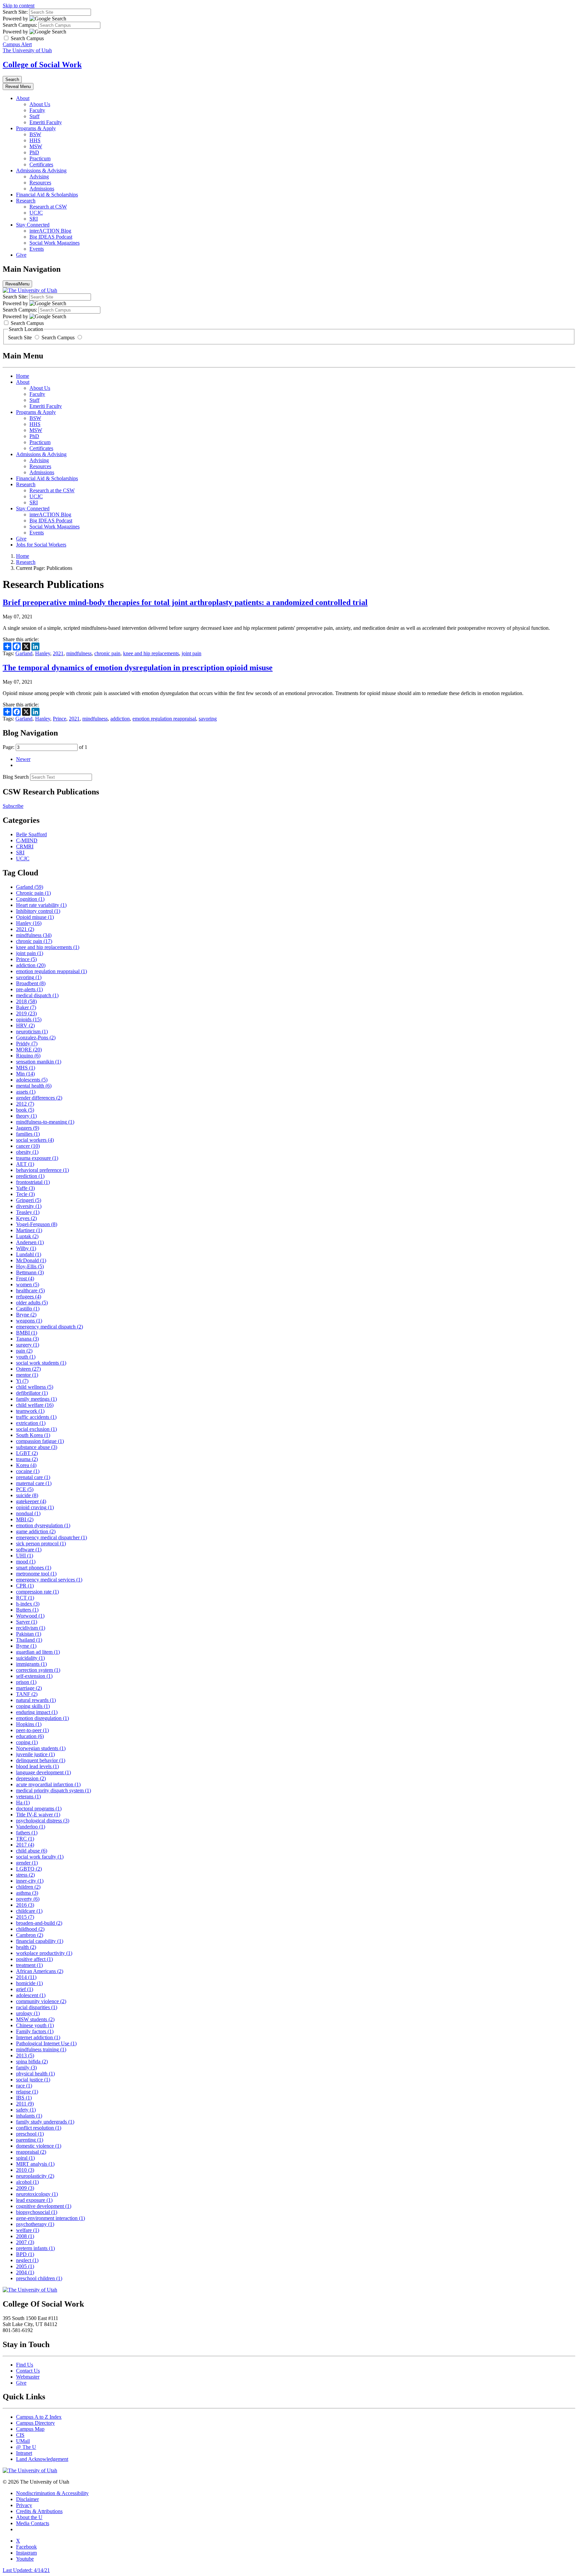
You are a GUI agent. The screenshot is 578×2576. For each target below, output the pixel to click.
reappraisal (31, 2152)
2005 (25, 2266)
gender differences (39, 1098)
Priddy (27, 1044)
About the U (29, 2517)
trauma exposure (37, 1158)
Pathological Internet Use (46, 2043)
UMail (23, 2441)
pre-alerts (29, 989)
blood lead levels (37, 1766)
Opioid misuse (35, 917)
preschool (30, 2134)
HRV (25, 1025)
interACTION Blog (50, 231)
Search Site (21, 337)
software (29, 1550)
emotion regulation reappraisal (164, 719)
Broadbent (31, 983)
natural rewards (36, 1700)
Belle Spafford (31, 834)
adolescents (32, 1080)
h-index (28, 1604)
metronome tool (36, 1574)
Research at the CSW (52, 490)
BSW (35, 134)
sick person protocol (41, 1543)
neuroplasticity (35, 2176)
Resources (40, 183)
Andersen (30, 1242)
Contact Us (28, 2371)
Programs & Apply (36, 128)
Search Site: (15, 12)
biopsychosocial (37, 2212)
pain (24, 1351)
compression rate (37, 1592)
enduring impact (37, 1712)
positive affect (34, 1959)
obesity (27, 1152)
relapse (27, 2092)
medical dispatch (37, 995)
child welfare (35, 1405)
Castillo (28, 1309)
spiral (25, 2158)
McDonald (31, 1260)
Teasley (28, 1212)
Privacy (24, 2505)
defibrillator (32, 1393)
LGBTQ (29, 1869)
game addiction (36, 1531)
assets (26, 1092)
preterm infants (35, 2248)
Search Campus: (20, 25)
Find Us (25, 2365)
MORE (29, 1050)
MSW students (35, 2019)
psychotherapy (35, 2224)
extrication (31, 1423)
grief (25, 1989)
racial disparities (37, 2007)
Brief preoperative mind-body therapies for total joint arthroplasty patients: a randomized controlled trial (185, 602)
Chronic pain (33, 893)
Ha (23, 1802)
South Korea (33, 1435)
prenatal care (33, 1477)
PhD (34, 152)
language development (43, 1772)
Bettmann (30, 1272)
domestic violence (39, 2146)
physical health (35, 2074)
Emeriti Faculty (46, 122)
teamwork (30, 1411)
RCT (25, 1598)
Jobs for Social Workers (41, 545)
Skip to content (19, 6)
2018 (26, 1001)
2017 (25, 1845)
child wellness (35, 1387)
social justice (33, 2080)
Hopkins (29, 1724)
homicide (29, 1983)
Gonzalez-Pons (36, 1038)
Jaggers (28, 1128)
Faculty (37, 110)
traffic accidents (36, 1417)
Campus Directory (35, 2423)
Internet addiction (38, 2037)
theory (26, 1116)
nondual (28, 1513)
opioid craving (35, 1507)
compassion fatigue (40, 1441)
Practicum (40, 158)
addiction (120, 719)
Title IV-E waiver (38, 1815)
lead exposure (34, 2200)
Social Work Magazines (55, 243)
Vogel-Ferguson (37, 1224)
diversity (29, 1206)
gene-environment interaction (51, 2218)
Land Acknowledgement (42, 2459)
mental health (34, 1086)
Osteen (28, 1369)
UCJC (36, 213)
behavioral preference (42, 1170)
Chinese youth (35, 2025)
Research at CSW (48, 207)
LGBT (27, 1453)
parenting (30, 2140)
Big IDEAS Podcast (51, 237)
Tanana (27, 1339)
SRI (34, 219)
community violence (41, 2001)
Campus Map (30, 2429)
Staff (34, 116)
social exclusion (36, 1429)
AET (25, 1164)
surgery (28, 1345)
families (28, 1134)
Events (37, 249)
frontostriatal (33, 1182)
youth (26, 1357)
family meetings (36, 1399)
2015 (25, 1917)
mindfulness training (41, 2049)
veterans (28, 1796)
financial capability (40, 1941)
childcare (29, 1911)
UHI (25, 1556)
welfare (28, 2230)
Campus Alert (17, 44)
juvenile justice (35, 1754)
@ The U (26, 2447)
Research (26, 201)
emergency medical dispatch (50, 1327)
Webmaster (28, 2377)
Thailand (29, 1640)
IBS (24, 2098)
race (24, 2086)
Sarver (27, 1622)
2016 (25, 1905)
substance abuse (37, 1447)
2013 (25, 2055)
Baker (26, 1007)
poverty (28, 1899)
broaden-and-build (39, 1923)
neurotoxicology (37, 2194)
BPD (25, 2254)
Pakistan (29, 1634)
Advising (39, 177)
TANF (27, 1694)
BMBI (27, 1333)
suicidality (30, 1658)
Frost (25, 1278)
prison (26, 1682)
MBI (25, 1519)
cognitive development (44, 2206)
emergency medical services (49, 1580)
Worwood (30, 1616)
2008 (25, 2236)
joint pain (191, 653)
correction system (38, 1670)
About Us (40, 104)
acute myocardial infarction (48, 1784)
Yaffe (25, 1188)
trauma (27, 1459)
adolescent (31, 1995)
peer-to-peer (32, 1730)
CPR (25, 1586)
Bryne (26, 1315)
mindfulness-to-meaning (45, 1122)
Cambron (30, 1935)
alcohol (27, 2182)
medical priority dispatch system (54, 1790)
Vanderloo (31, 1827)
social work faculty (40, 1857)
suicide (27, 1495)
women (28, 1284)
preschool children (39, 2278)
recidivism (31, 1628)
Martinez (29, 1230)
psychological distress (43, 1821)
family (26, 2068)
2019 (26, 1013)
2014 (26, 1977)
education (30, 1736)
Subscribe (13, 806)
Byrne (26, 1646)
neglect (27, 2260)
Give (21, 255)
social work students (41, 1363)
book (25, 1110)
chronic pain (107, 653)
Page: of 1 (45, 747)
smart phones (34, 1568)
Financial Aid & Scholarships (47, 195)
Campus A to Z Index (39, 2417)
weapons (29, 1321)
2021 (58, 653)
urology (28, 2013)
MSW (36, 146)
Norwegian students (41, 1748)
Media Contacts (33, 2523)
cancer (28, 1146)
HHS (35, 140)
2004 (25, 2272)
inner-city (30, 1881)
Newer (23, 759)
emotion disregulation (42, 1718)
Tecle (25, 1194)
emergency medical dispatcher (52, 1537)
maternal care (34, 1483)
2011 (25, 2104)
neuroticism (32, 1032)
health (26, 1947)
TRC (25, 1839)
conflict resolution (39, 2128)
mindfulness (79, 653)
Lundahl (29, 1254)
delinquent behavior (41, 1760)
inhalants (29, 2116)
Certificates (41, 164)
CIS (20, 2435)
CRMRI (25, 846)
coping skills (33, 1706)
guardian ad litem (38, 1652)
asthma (27, 1893)
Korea (26, 1465)
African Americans (40, 1971)
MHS (26, 1068)
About (23, 98)
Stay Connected (33, 225)
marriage (29, 1688)
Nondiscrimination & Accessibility (52, 2493)
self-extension (34, 1676)
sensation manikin (39, 1062)
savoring (208, 719)
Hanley (43, 653)
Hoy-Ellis (30, 1266)
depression (31, 1778)
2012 (25, 1104)
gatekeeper (31, 1501)
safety (26, 2110)
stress (25, 1875)
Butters (27, 1610)
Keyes (26, 1218)
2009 (25, 2188)
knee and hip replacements (151, 653)
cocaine (28, 1471)
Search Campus (58, 337)
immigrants (31, 1664)
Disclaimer (27, 2499)
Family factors (35, 2031)
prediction (30, 1176)
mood (26, 1562)
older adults (32, 1303)
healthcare (30, 1291)
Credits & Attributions (39, 2511)
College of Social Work (42, 65)
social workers (35, 1140)
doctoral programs (39, 1809)
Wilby (26, 1248)
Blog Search (16, 777)
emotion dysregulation (43, 1525)
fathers (27, 1833)
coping (27, 1742)
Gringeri (29, 1200)
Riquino (28, 1056)
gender (27, 1863)
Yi (22, 1381)
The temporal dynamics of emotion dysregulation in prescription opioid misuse (138, 668)
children (28, 1887)
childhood (30, 1929)
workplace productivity (44, 1953)
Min (25, 1074)
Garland (24, 653)
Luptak (27, 1236)
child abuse (32, 1851)
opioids (29, 1019)
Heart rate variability (41, 905)
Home (23, 376)
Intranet (24, 2453)
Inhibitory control (38, 911)
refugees (29, 1297)
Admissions (42, 189)
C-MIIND (27, 840)
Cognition (30, 899)
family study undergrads (45, 2122)
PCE (25, 1489)
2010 (25, 2170)
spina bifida (32, 2062)
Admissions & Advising (41, 170)
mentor (27, 1375)
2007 (25, 2242)
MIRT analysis (35, 2164)
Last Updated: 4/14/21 (26, 2570)
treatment (29, 1965)
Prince (60, 719)
